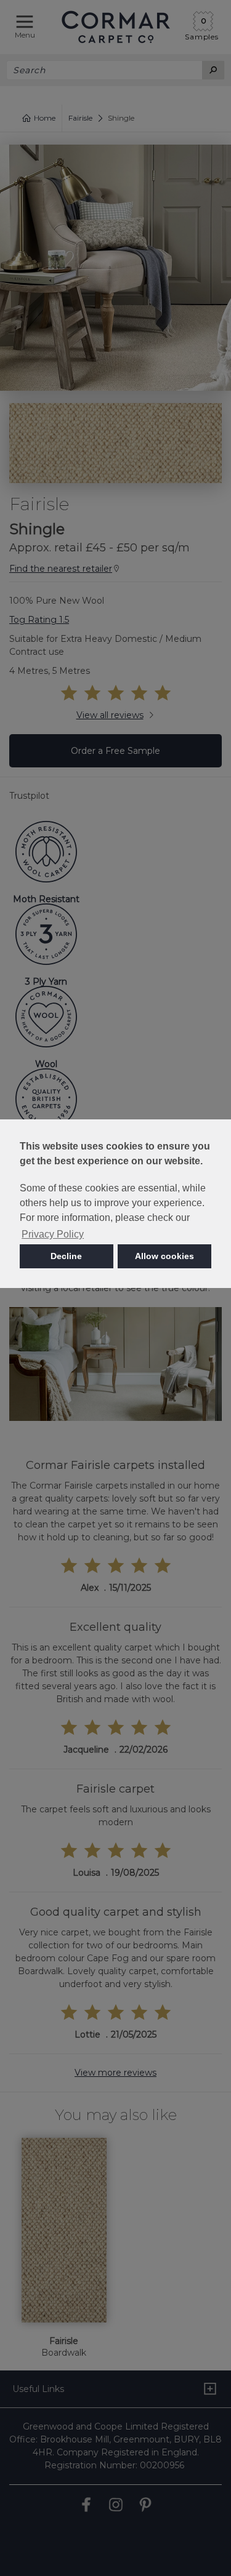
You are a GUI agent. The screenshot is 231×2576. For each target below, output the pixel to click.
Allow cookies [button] (164, 1256)
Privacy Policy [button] (53, 1234)
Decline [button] (66, 1256)
